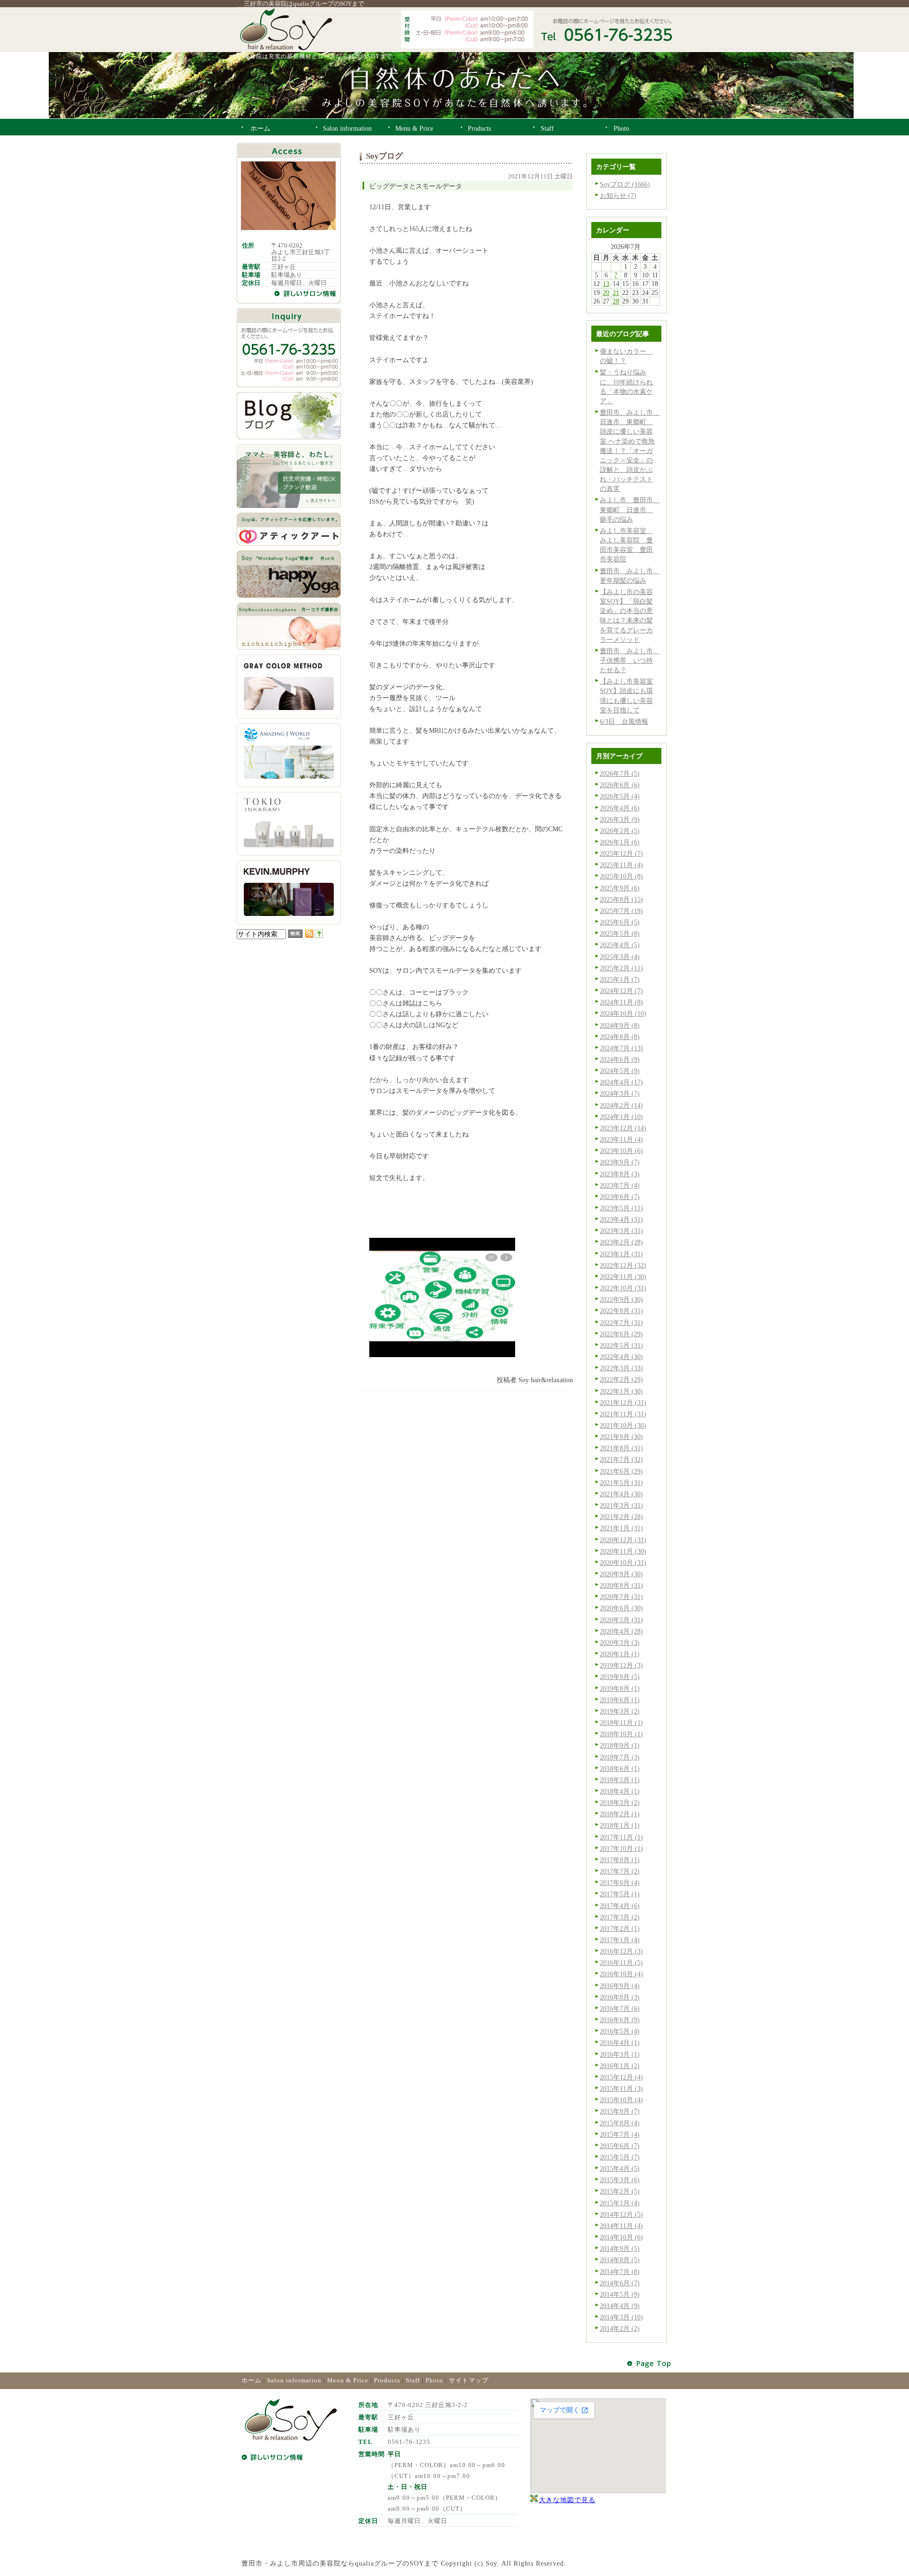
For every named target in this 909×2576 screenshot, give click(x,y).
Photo (434, 2380)
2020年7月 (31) (621, 1597)
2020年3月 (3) (620, 1643)
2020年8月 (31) (621, 1585)
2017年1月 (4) (620, 1940)
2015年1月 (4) (620, 2203)
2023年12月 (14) (623, 1128)
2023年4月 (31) (621, 1219)
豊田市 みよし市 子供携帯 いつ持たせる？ (630, 660)
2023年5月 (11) (621, 1208)
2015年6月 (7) (620, 2146)
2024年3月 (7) (620, 1093)
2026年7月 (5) (620, 773)
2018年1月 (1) (620, 1825)
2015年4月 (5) (620, 2168)
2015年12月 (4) (621, 2077)
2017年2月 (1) (620, 1928)
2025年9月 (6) (620, 888)
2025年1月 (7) (620, 979)
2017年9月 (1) (620, 1860)
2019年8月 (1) (620, 1688)
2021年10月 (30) (623, 1425)
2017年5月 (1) (620, 1894)
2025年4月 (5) (620, 945)
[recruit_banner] (289, 506)
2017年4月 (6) (620, 1906)
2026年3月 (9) (620, 819)
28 (616, 301)
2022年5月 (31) (621, 1345)
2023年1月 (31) (621, 1254)
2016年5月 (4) (620, 2031)
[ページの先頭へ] (650, 2364)
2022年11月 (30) (623, 1277)
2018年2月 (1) (620, 1814)
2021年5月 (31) (621, 1483)
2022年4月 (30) (621, 1357)
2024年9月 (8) (620, 1025)
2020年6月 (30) (621, 1608)
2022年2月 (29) (621, 1379)
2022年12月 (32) (623, 1265)
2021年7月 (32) (621, 1459)
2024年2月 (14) (621, 1105)
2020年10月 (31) (623, 1563)
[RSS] (309, 935)
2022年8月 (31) (621, 1311)
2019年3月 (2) (620, 1711)
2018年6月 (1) (620, 1768)
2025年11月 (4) (621, 865)
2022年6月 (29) (621, 1334)
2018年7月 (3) (620, 1757)
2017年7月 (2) (620, 1871)
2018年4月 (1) (620, 1791)
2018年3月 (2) (620, 1803)
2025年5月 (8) (620, 933)
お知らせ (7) (618, 195)
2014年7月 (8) (620, 2272)
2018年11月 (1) (621, 1723)
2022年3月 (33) (621, 1368)
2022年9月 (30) (621, 1299)
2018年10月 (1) (621, 1734)
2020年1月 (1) (620, 1654)
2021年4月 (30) (621, 1494)
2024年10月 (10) (623, 1013)
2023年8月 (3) (620, 1174)
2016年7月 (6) (620, 2008)
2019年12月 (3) (621, 1665)
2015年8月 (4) (620, 2123)
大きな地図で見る (567, 2500)
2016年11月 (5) (621, 1963)
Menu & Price (348, 2380)
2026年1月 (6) (620, 842)
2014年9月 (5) (620, 2248)
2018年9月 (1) (620, 1745)
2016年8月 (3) (620, 1997)
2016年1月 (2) (620, 2066)
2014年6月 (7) (620, 2283)
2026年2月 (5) (620, 831)
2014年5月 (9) (620, 2294)
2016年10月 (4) (621, 1974)
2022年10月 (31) (623, 1288)
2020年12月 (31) (623, 1540)
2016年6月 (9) (620, 2020)
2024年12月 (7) (621, 991)
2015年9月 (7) (620, 2111)
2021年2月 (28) (621, 1517)
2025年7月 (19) (621, 911)
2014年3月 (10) (621, 2317)
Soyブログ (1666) (625, 184)
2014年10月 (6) (621, 2237)
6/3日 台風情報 (624, 721)
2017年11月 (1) (621, 1837)
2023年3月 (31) (621, 1231)
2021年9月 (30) (621, 1437)
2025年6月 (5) (620, 922)
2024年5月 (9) (620, 1071)
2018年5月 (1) (620, 1780)
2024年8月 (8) (620, 1037)
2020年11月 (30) (623, 1551)
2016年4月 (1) (620, 2043)
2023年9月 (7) (620, 1162)
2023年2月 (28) (621, 1242)
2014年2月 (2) (620, 2328)
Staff (413, 2380)
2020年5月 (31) (621, 1620)
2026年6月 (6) (620, 785)
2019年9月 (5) (620, 1677)
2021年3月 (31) (621, 1505)
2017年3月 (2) (620, 1917)
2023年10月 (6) (621, 1151)
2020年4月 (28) (621, 1631)
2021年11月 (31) (623, 1414)
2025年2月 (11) (621, 968)
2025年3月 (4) (620, 957)
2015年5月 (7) (620, 2157)
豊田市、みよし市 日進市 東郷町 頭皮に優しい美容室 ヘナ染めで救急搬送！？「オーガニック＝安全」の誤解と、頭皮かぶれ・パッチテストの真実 (630, 450)
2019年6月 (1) (620, 1700)
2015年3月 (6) (620, 2180)
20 (606, 293)
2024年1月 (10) (621, 1117)
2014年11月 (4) (621, 2226)
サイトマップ (469, 2380)
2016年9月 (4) (620, 1986)
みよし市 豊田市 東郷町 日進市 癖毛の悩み (630, 509)
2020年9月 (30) (621, 1574)
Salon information (294, 2380)
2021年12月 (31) (623, 1403)
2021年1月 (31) (621, 1528)
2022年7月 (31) (621, 1323)
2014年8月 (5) (620, 2260)
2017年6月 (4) (620, 1883)
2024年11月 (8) (621, 1002)
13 (606, 284)
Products (387, 2380)
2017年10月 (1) (621, 1848)
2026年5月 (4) (620, 796)
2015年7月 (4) (620, 2134)
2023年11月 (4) (621, 1139)
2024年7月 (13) (621, 1048)
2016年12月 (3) (621, 1951)
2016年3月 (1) (620, 2054)
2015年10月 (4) (621, 2100)
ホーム (251, 2380)
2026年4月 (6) (620, 808)
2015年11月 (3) (621, 2088)
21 (616, 293)
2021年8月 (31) (621, 1448)
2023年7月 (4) (620, 1185)
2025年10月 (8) (621, 876)
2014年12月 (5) (621, 2214)
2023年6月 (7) (620, 1197)
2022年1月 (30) (621, 1391)
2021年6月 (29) (621, 1471)
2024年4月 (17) (621, 1082)
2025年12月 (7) (621, 853)
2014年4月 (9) (620, 2306)
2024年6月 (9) (620, 1059)
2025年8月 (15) (621, 899)
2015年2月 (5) (620, 2191)
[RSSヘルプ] (319, 935)
